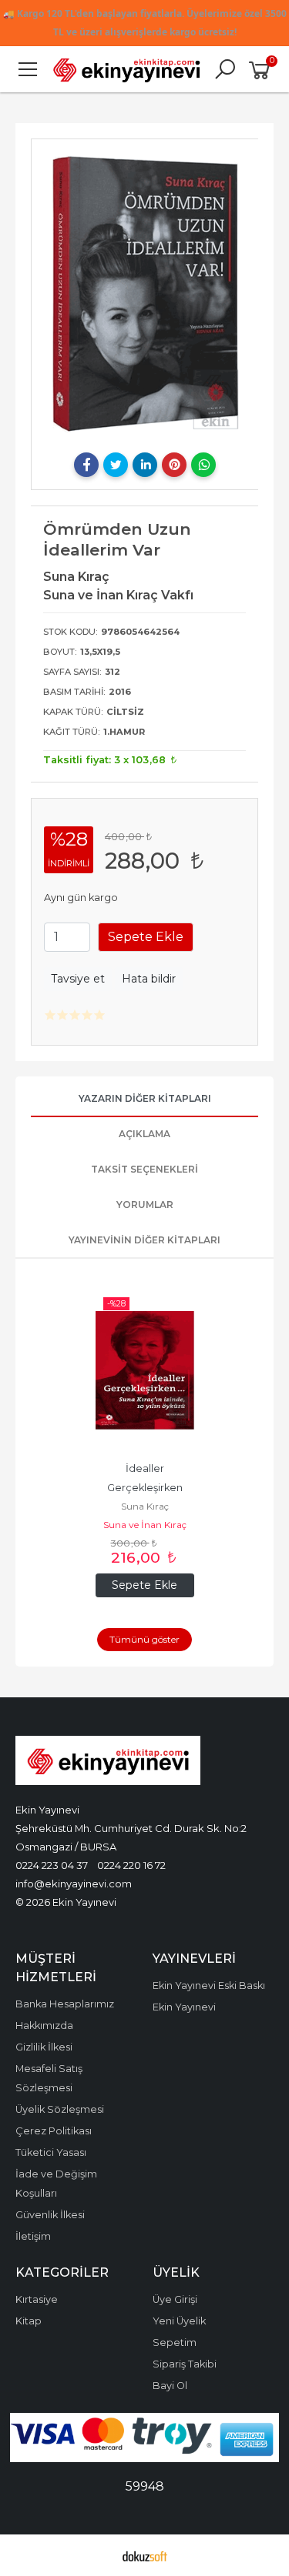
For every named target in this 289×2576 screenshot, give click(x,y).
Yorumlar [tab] (145, 1205)
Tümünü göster (144, 1639)
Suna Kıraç (145, 1506)
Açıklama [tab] (144, 1134)
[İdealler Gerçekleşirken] (145, 1370)
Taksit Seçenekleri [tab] (144, 1169)
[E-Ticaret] (145, 2555)
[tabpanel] (145, 294)
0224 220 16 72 (131, 1865)
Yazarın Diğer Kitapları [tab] (145, 1098)
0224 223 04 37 (52, 1865)
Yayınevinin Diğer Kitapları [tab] (144, 1240)
